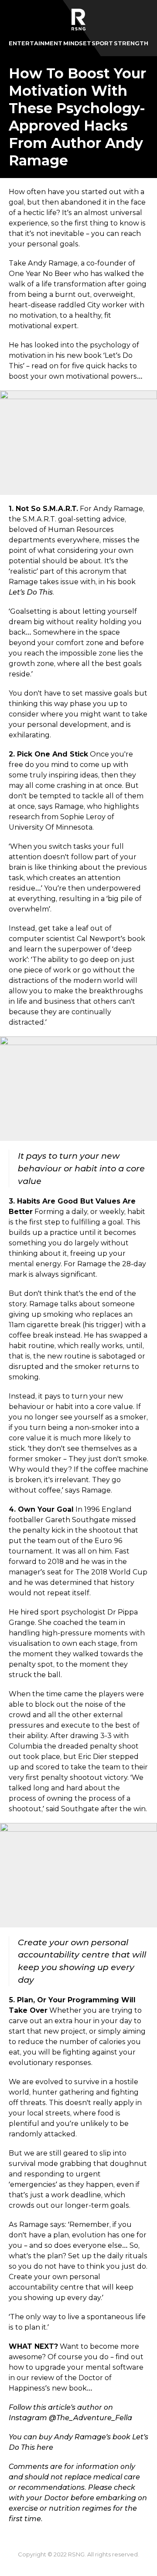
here (45, 2447)
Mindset (77, 43)
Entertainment (36, 43)
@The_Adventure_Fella (90, 2418)
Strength (131, 43)
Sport (102, 43)
